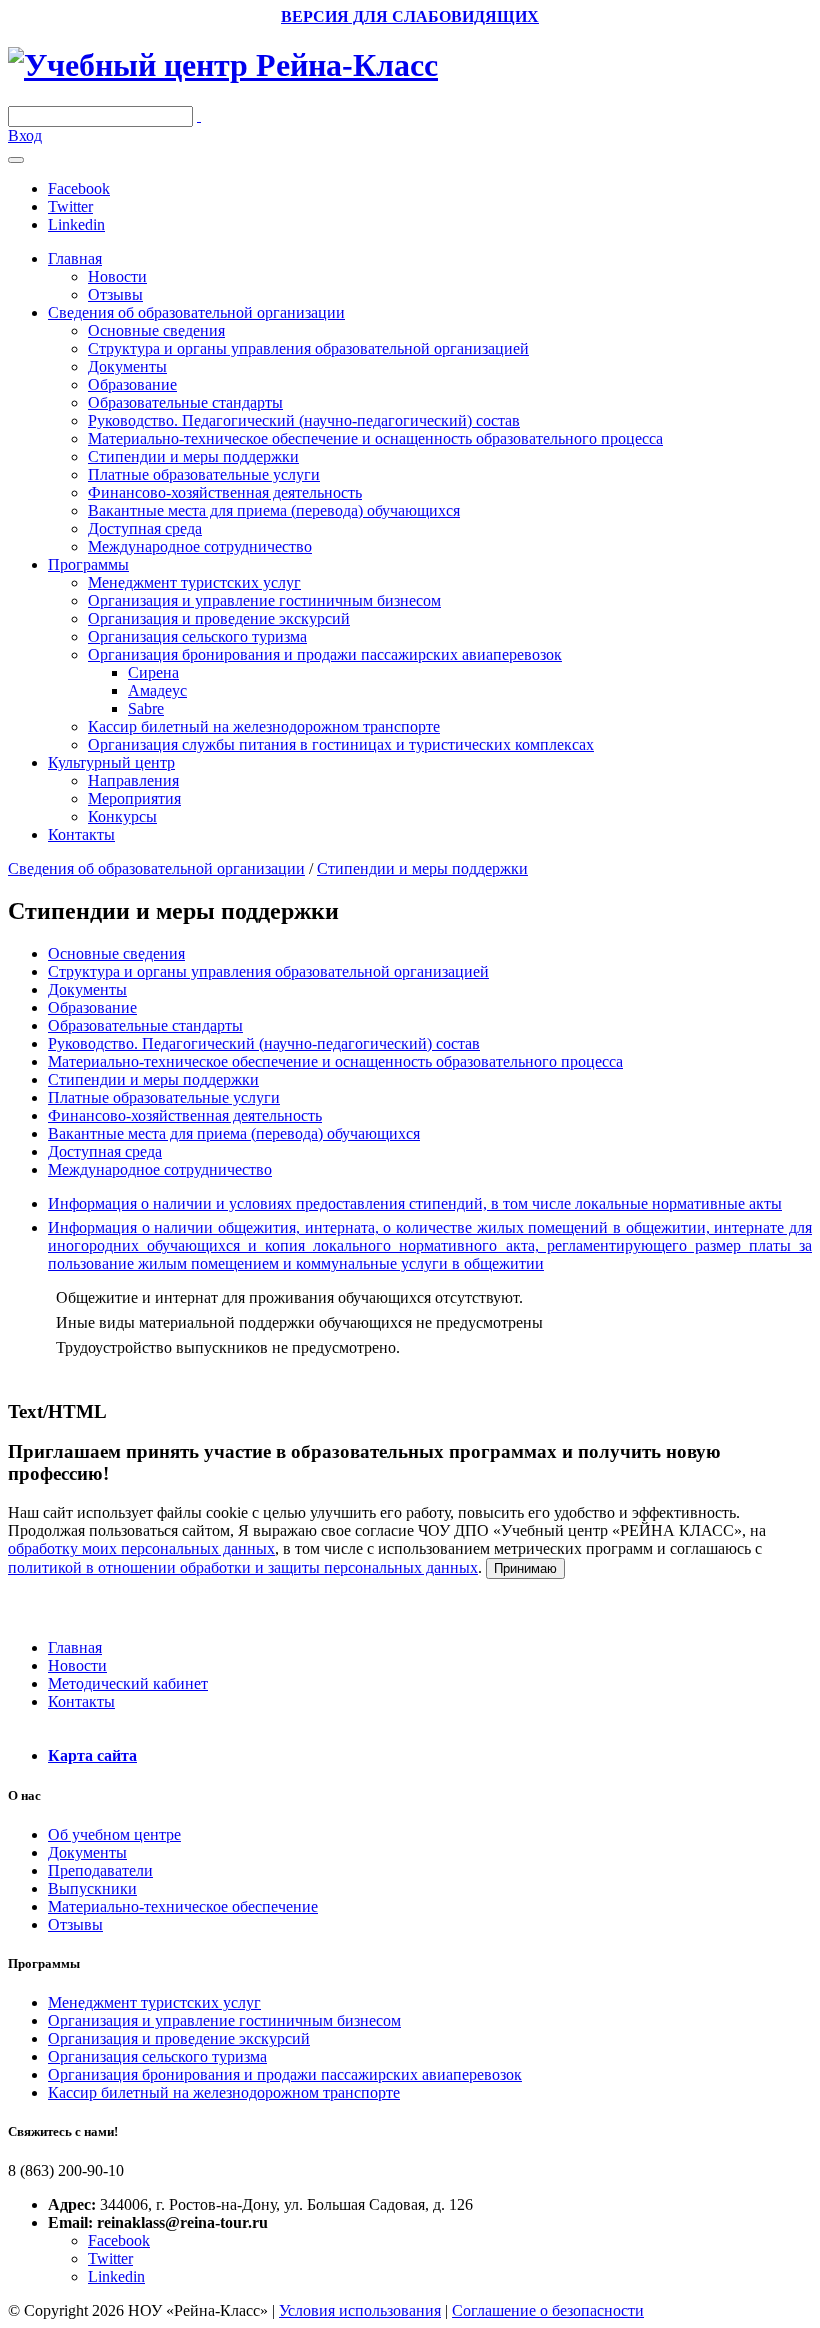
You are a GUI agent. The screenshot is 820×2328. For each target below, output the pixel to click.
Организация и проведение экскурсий (219, 618)
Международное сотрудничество (200, 546)
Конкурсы (122, 816)
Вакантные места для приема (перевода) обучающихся (274, 510)
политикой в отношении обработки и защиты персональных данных (243, 1567)
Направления (133, 780)
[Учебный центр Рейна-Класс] (223, 65)
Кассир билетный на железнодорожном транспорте (264, 726)
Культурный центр (111, 762)
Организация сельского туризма (197, 636)
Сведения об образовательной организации (196, 312)
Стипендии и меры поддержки (193, 456)
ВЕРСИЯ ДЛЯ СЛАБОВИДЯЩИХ (410, 16)
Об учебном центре (114, 1834)
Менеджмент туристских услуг (194, 582)
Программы (88, 564)
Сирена (153, 672)
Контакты (81, 834)
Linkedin (76, 224)
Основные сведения (156, 330)
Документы (127, 366)
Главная (75, 258)
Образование (132, 384)
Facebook (79, 188)
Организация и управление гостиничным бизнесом (264, 600)
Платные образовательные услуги (204, 474)
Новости (117, 276)
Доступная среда (145, 528)
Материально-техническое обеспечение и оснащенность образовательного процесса (375, 438)
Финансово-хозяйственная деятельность (225, 492)
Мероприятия (134, 798)
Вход (25, 135)
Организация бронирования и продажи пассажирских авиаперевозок (325, 654)
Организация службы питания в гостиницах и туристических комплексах (341, 744)
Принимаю (525, 1568)
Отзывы (115, 294)
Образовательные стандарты (185, 402)
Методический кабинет (128, 1683)
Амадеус (157, 690)
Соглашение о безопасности (548, 2310)
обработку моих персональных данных (141, 1548)
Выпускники (92, 1888)
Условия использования (360, 2310)
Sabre (146, 708)
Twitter (70, 206)
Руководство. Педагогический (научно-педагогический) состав (304, 420)
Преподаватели (100, 1870)
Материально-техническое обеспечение (183, 1906)
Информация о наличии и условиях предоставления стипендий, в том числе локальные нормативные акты (415, 1203)
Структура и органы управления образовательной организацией (308, 348)
